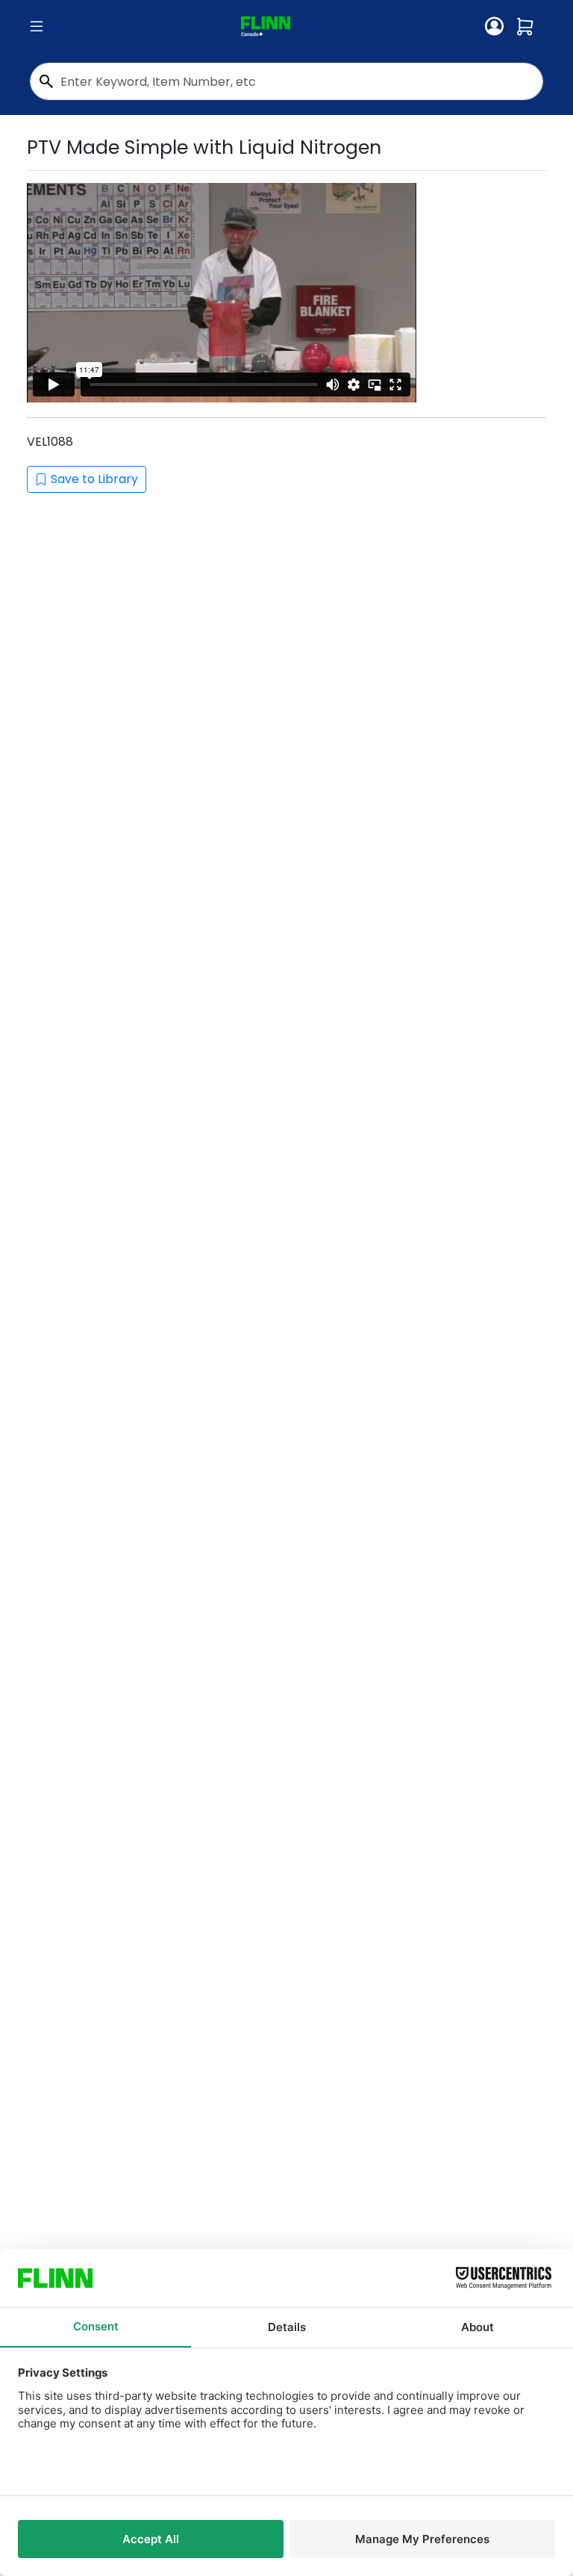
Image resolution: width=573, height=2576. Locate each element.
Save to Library (94, 479)
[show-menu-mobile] (37, 27)
